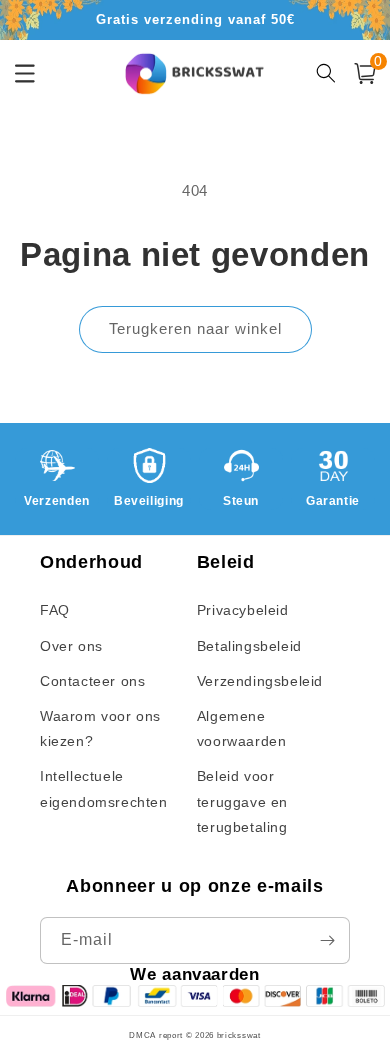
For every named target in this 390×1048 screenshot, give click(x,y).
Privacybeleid (243, 610)
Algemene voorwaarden (242, 728)
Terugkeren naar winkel (195, 328)
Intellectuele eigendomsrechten (104, 788)
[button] (365, 73)
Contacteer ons (92, 681)
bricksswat (239, 1035)
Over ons (71, 646)
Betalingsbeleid (249, 646)
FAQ (55, 610)
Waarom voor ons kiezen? (100, 728)
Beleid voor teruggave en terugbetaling (242, 801)
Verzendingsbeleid (260, 681)
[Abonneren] (327, 940)
